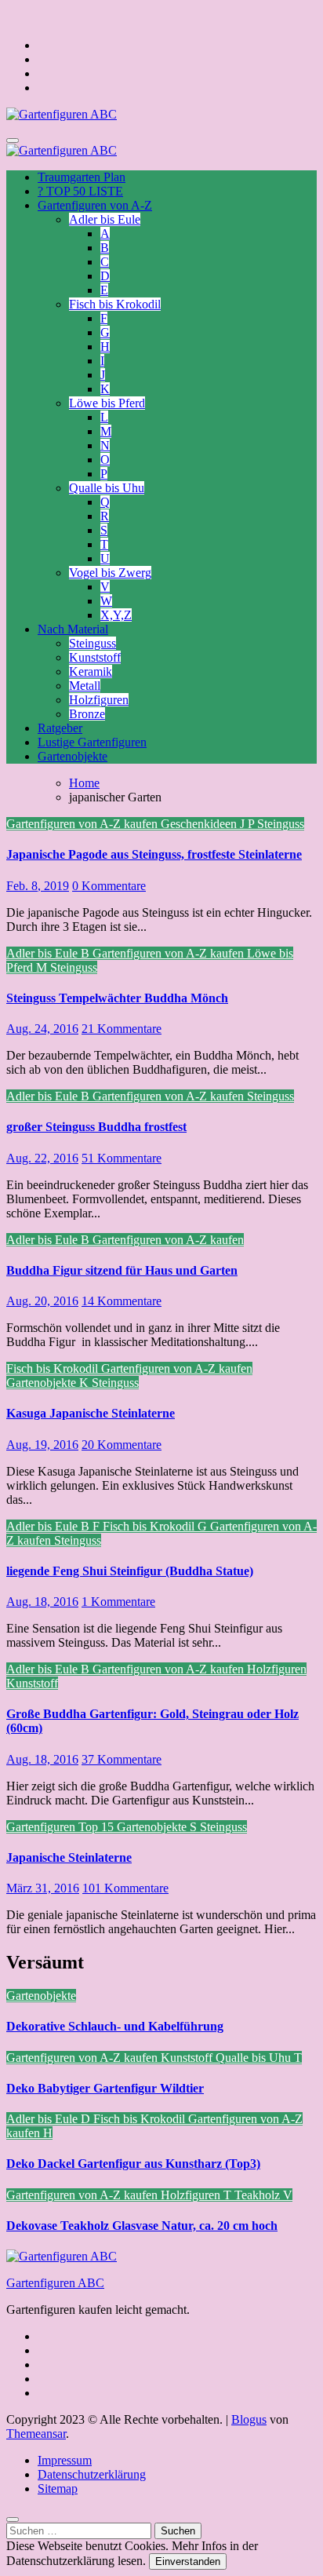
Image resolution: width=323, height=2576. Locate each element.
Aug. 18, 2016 (42, 1602)
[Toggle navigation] (13, 140)
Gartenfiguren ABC (55, 2283)
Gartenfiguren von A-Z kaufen (83, 824)
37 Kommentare (122, 1759)
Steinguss (93, 643)
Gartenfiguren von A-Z (95, 205)
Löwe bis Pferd (107, 403)
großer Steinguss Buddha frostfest (96, 1127)
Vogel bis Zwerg (110, 573)
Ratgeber (60, 728)
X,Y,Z (116, 615)
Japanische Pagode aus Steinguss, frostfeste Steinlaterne (154, 854)
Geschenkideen (200, 824)
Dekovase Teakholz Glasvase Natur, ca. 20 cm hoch (142, 2226)
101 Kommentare (125, 1888)
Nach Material (73, 629)
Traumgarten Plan (82, 177)
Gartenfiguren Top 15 (62, 1827)
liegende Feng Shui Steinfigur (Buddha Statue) (130, 1571)
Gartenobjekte (73, 756)
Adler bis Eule (105, 219)
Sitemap (58, 2488)
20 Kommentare (122, 1445)
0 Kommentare (109, 886)
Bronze (87, 714)
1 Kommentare (118, 1602)
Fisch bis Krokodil (115, 304)
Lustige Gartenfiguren (92, 742)
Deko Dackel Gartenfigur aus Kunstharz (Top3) (133, 2164)
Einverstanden (188, 2561)
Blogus (249, 2419)
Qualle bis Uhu (107, 488)
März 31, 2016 (43, 1888)
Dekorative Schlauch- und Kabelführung (115, 2026)
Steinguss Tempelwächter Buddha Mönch (117, 998)
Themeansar (36, 2434)
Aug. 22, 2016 (42, 1158)
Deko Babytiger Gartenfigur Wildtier (105, 2088)
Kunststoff (95, 657)
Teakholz (259, 2195)
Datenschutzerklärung (92, 2474)
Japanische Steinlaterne (69, 1857)
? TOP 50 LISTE (80, 191)
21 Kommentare (122, 1029)
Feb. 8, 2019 (38, 886)
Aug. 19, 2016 (42, 1445)
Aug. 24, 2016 (42, 1029)
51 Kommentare (122, 1158)
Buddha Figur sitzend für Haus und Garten (122, 1270)
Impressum (65, 2460)
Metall (85, 686)
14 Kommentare (122, 1301)
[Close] (13, 2519)
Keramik (91, 671)
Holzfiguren (99, 700)
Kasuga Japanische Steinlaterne (91, 1413)
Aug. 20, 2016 (42, 1301)
